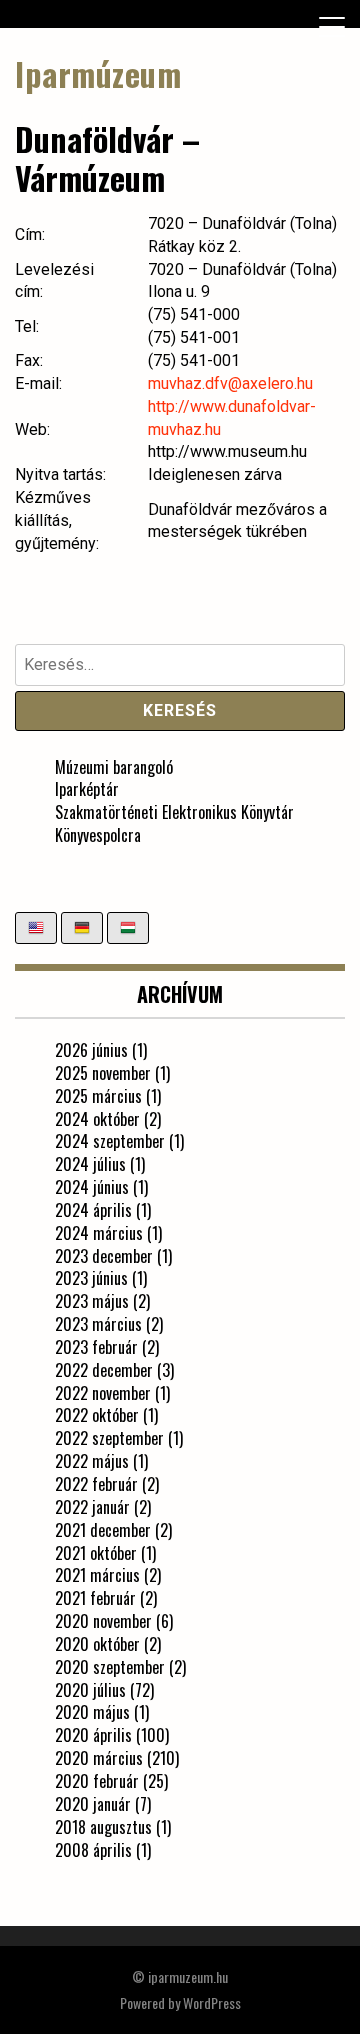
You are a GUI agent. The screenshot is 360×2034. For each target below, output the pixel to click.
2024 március (99, 1233)
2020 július (90, 1690)
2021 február (95, 1598)
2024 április (93, 1210)
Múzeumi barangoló (114, 767)
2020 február (97, 1781)
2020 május (92, 1712)
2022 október (97, 1415)
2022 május (92, 1461)
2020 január (93, 1804)
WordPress (212, 2002)
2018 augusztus (103, 1827)
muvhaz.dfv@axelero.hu (230, 383)
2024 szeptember (110, 1141)
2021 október (96, 1553)
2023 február (96, 1347)
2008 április (93, 1850)
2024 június (92, 1187)
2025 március (98, 1096)
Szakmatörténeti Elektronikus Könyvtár (174, 812)
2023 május (92, 1301)
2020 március (99, 1758)
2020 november (103, 1621)
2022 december (104, 1370)
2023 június (91, 1278)
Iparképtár (87, 789)
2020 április (93, 1735)
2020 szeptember (110, 1667)
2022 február (96, 1484)
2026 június (91, 1050)
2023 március (98, 1324)
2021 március (97, 1575)
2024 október (97, 1119)
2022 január (92, 1507)
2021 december (103, 1530)
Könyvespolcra (98, 835)
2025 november (103, 1073)
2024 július (90, 1164)
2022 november (103, 1393)
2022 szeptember (109, 1438)
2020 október (97, 1644)
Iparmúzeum (98, 73)
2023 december (104, 1256)
